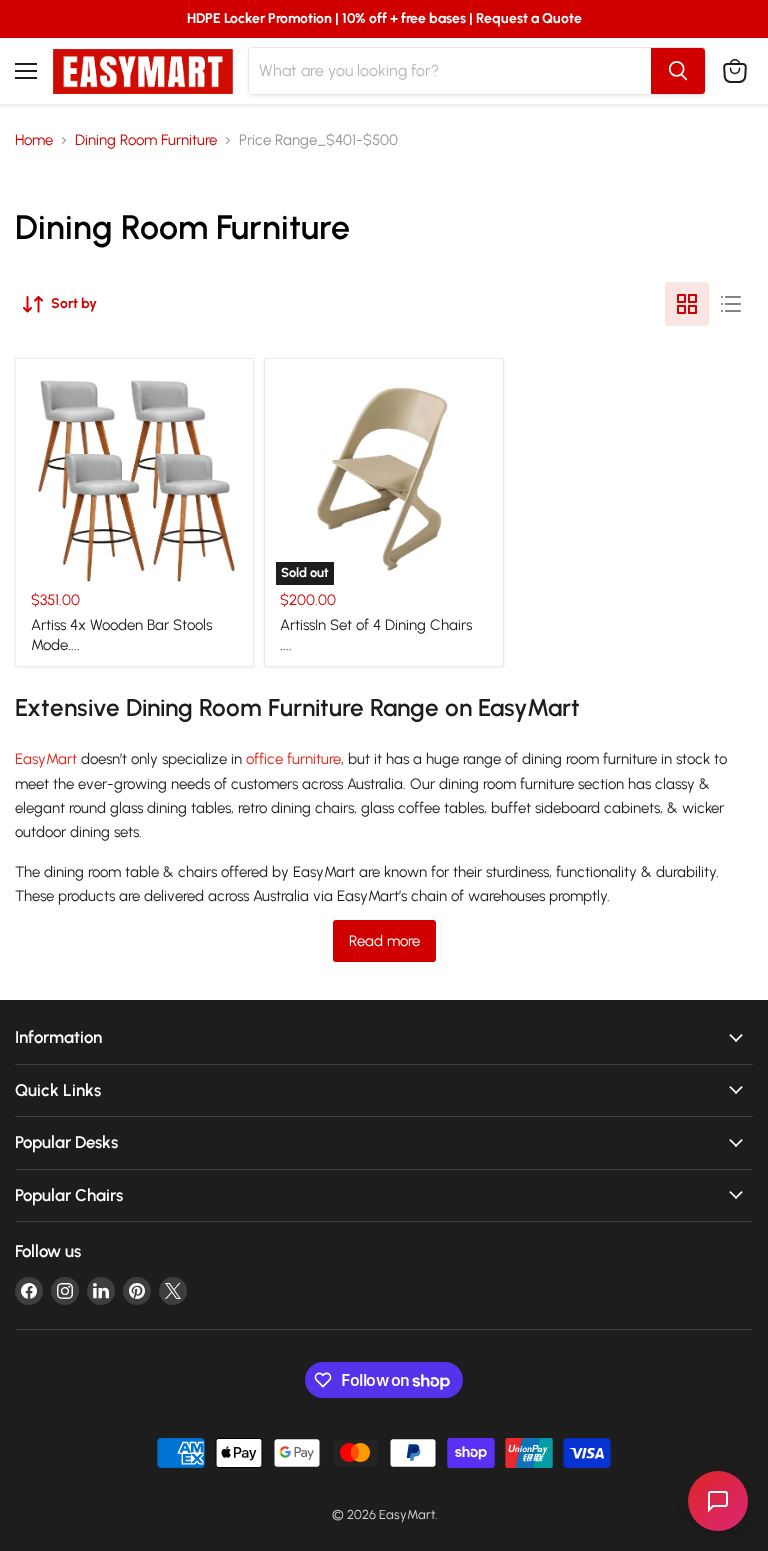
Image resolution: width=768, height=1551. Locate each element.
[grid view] (687, 304)
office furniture (293, 759)
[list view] (731, 304)
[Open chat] (718, 1501)
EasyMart (46, 759)
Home (34, 140)
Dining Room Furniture (146, 140)
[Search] (678, 71)
